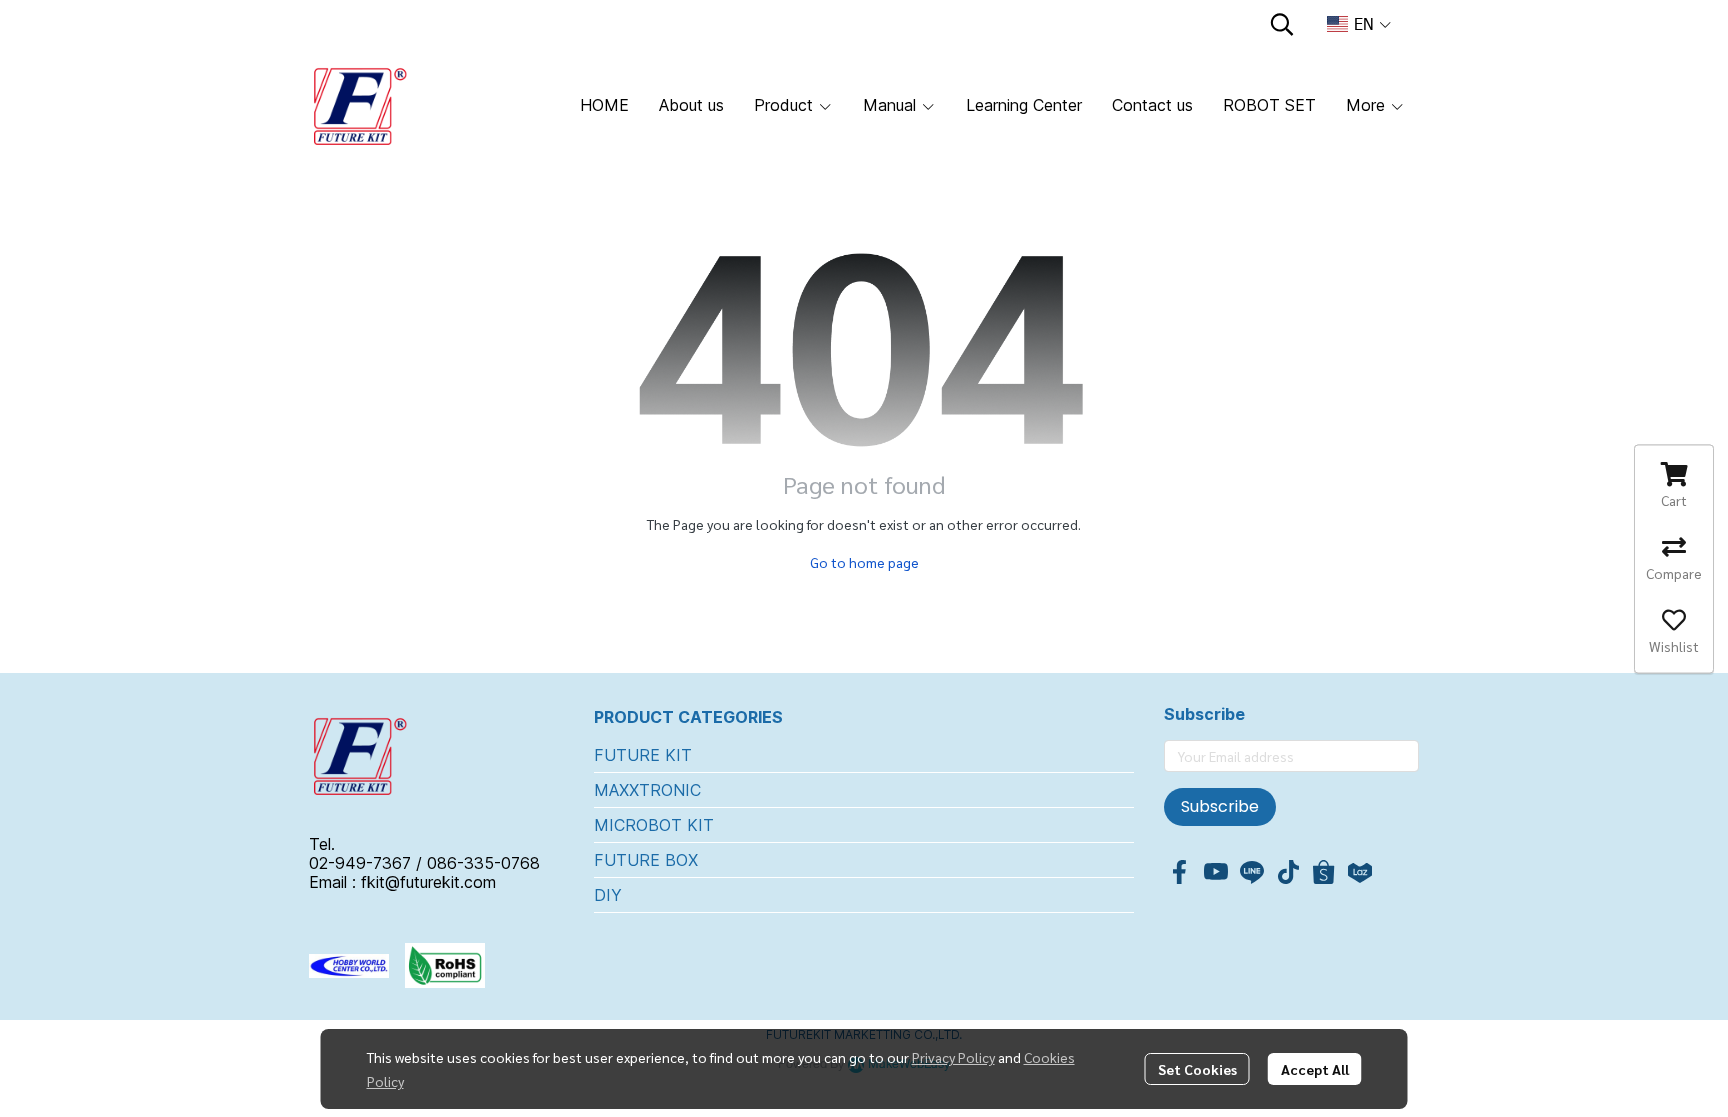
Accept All (1315, 1069)
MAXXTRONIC (647, 790)
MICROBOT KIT (654, 825)
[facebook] (1180, 872)
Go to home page (864, 562)
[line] (1252, 872)
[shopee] (1324, 872)
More (1368, 105)
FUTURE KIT (643, 755)
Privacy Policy (953, 1057)
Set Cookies (1197, 1069)
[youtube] (1216, 872)
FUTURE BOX (646, 860)
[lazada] (1360, 872)
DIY (608, 895)
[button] (1282, 24)
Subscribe (1220, 806)
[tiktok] (1288, 872)
